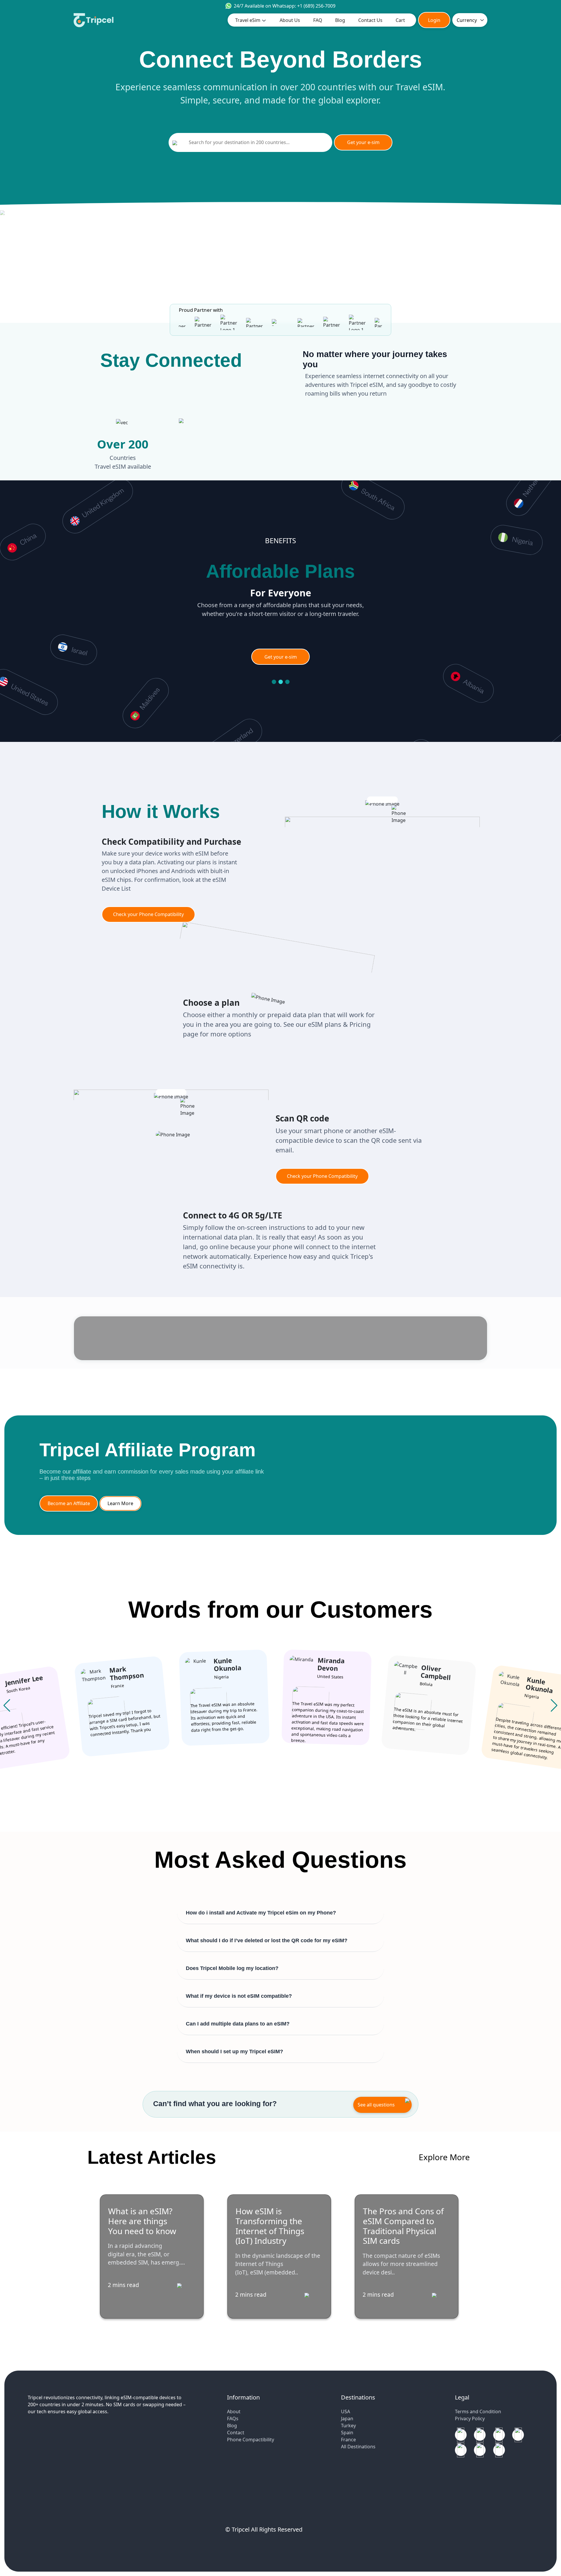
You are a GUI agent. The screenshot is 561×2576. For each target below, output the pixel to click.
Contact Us (370, 20)
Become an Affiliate (69, 1503)
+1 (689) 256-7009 (316, 6)
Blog (340, 20)
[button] (554, 1706)
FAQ (318, 20)
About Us (290, 20)
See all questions (376, 2105)
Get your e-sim (363, 142)
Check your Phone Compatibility (148, 914)
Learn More (120, 1503)
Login (434, 20)
